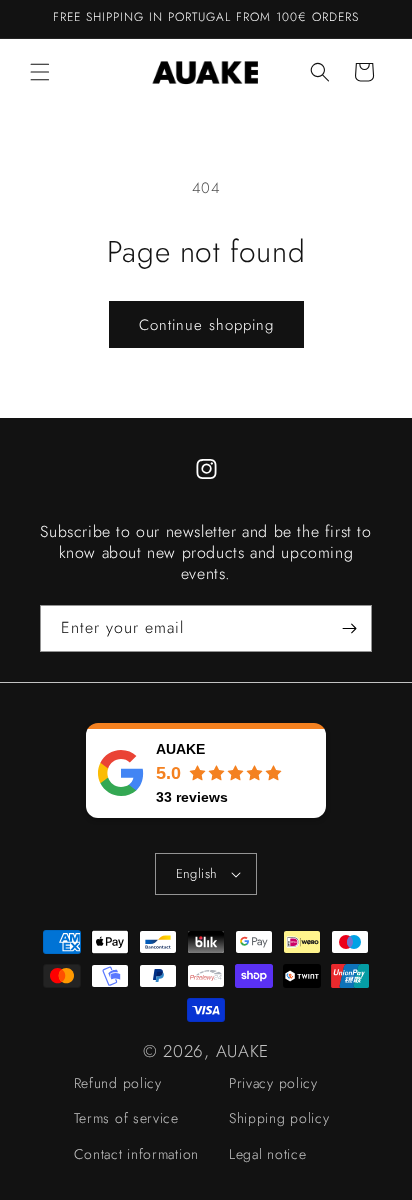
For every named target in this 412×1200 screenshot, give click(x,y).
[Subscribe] (349, 628)
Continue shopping (206, 325)
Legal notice (267, 1154)
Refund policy (118, 1083)
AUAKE (243, 1051)
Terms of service (126, 1118)
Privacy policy (273, 1083)
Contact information (136, 1154)
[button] (40, 72)
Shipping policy (279, 1118)
